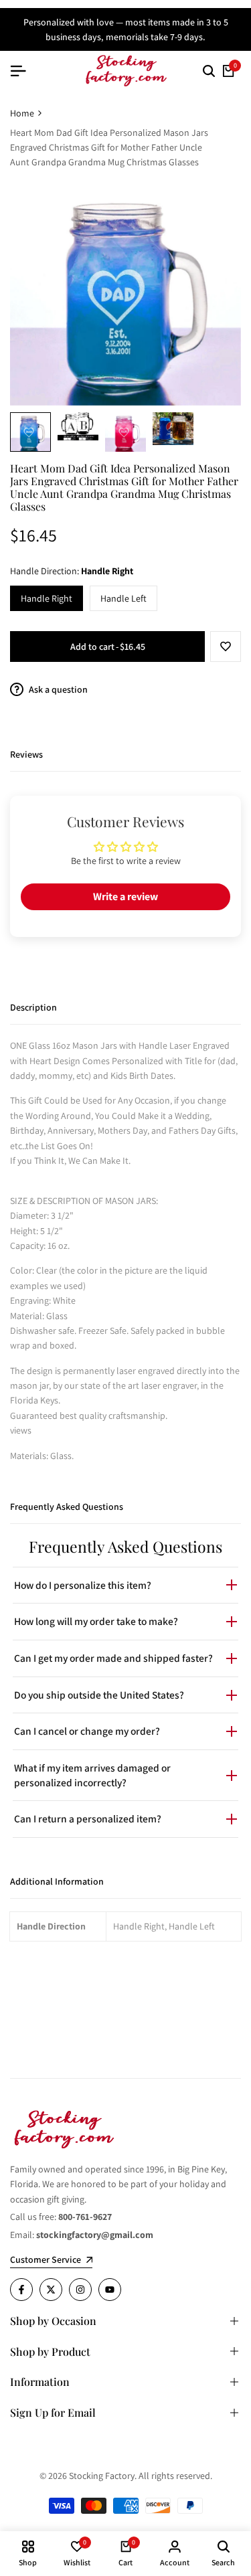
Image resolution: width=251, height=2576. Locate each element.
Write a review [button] (125, 896)
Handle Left (123, 598)
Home (22, 113)
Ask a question (57, 689)
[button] (226, 647)
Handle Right (47, 598)
